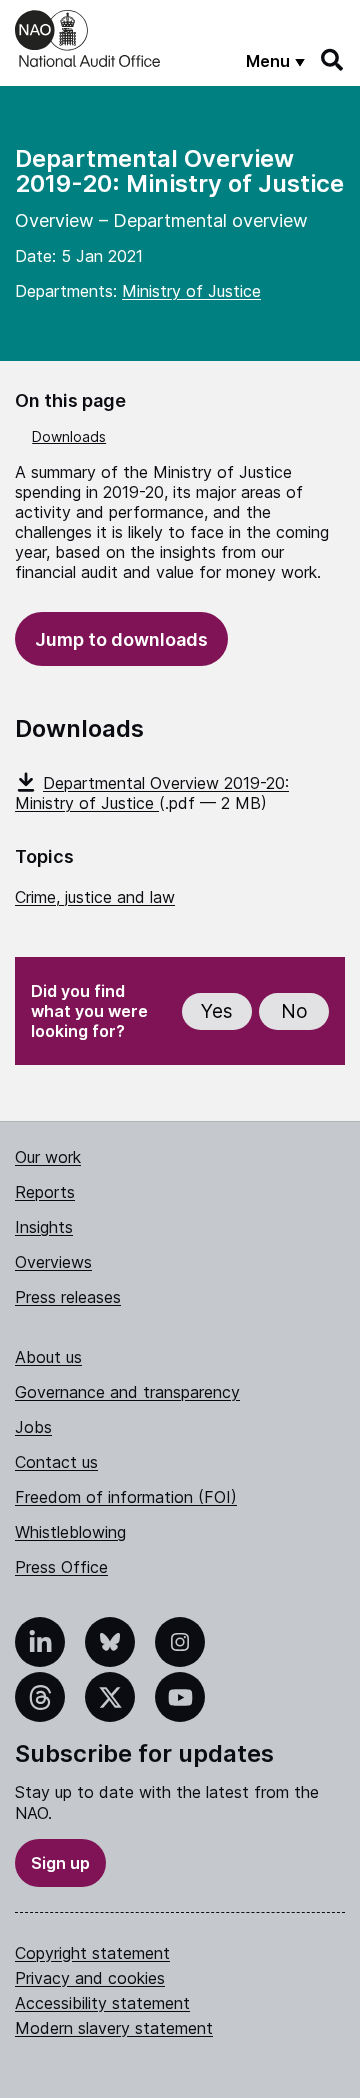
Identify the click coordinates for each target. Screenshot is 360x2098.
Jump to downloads (121, 639)
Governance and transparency (127, 1392)
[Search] (333, 60)
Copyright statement (92, 1953)
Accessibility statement (102, 2003)
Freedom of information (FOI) (126, 1497)
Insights (44, 1227)
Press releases (68, 1297)
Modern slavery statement (114, 2028)
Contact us (56, 1462)
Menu (268, 61)
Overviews (53, 1262)
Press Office (61, 1567)
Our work (48, 1157)
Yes (217, 1011)
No (294, 1011)
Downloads (69, 436)
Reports (45, 1192)
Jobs (33, 1427)
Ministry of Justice (191, 291)
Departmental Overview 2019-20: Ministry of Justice (152, 793)
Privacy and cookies (90, 1978)
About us (48, 1357)
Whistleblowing (70, 1532)
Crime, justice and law (95, 897)
